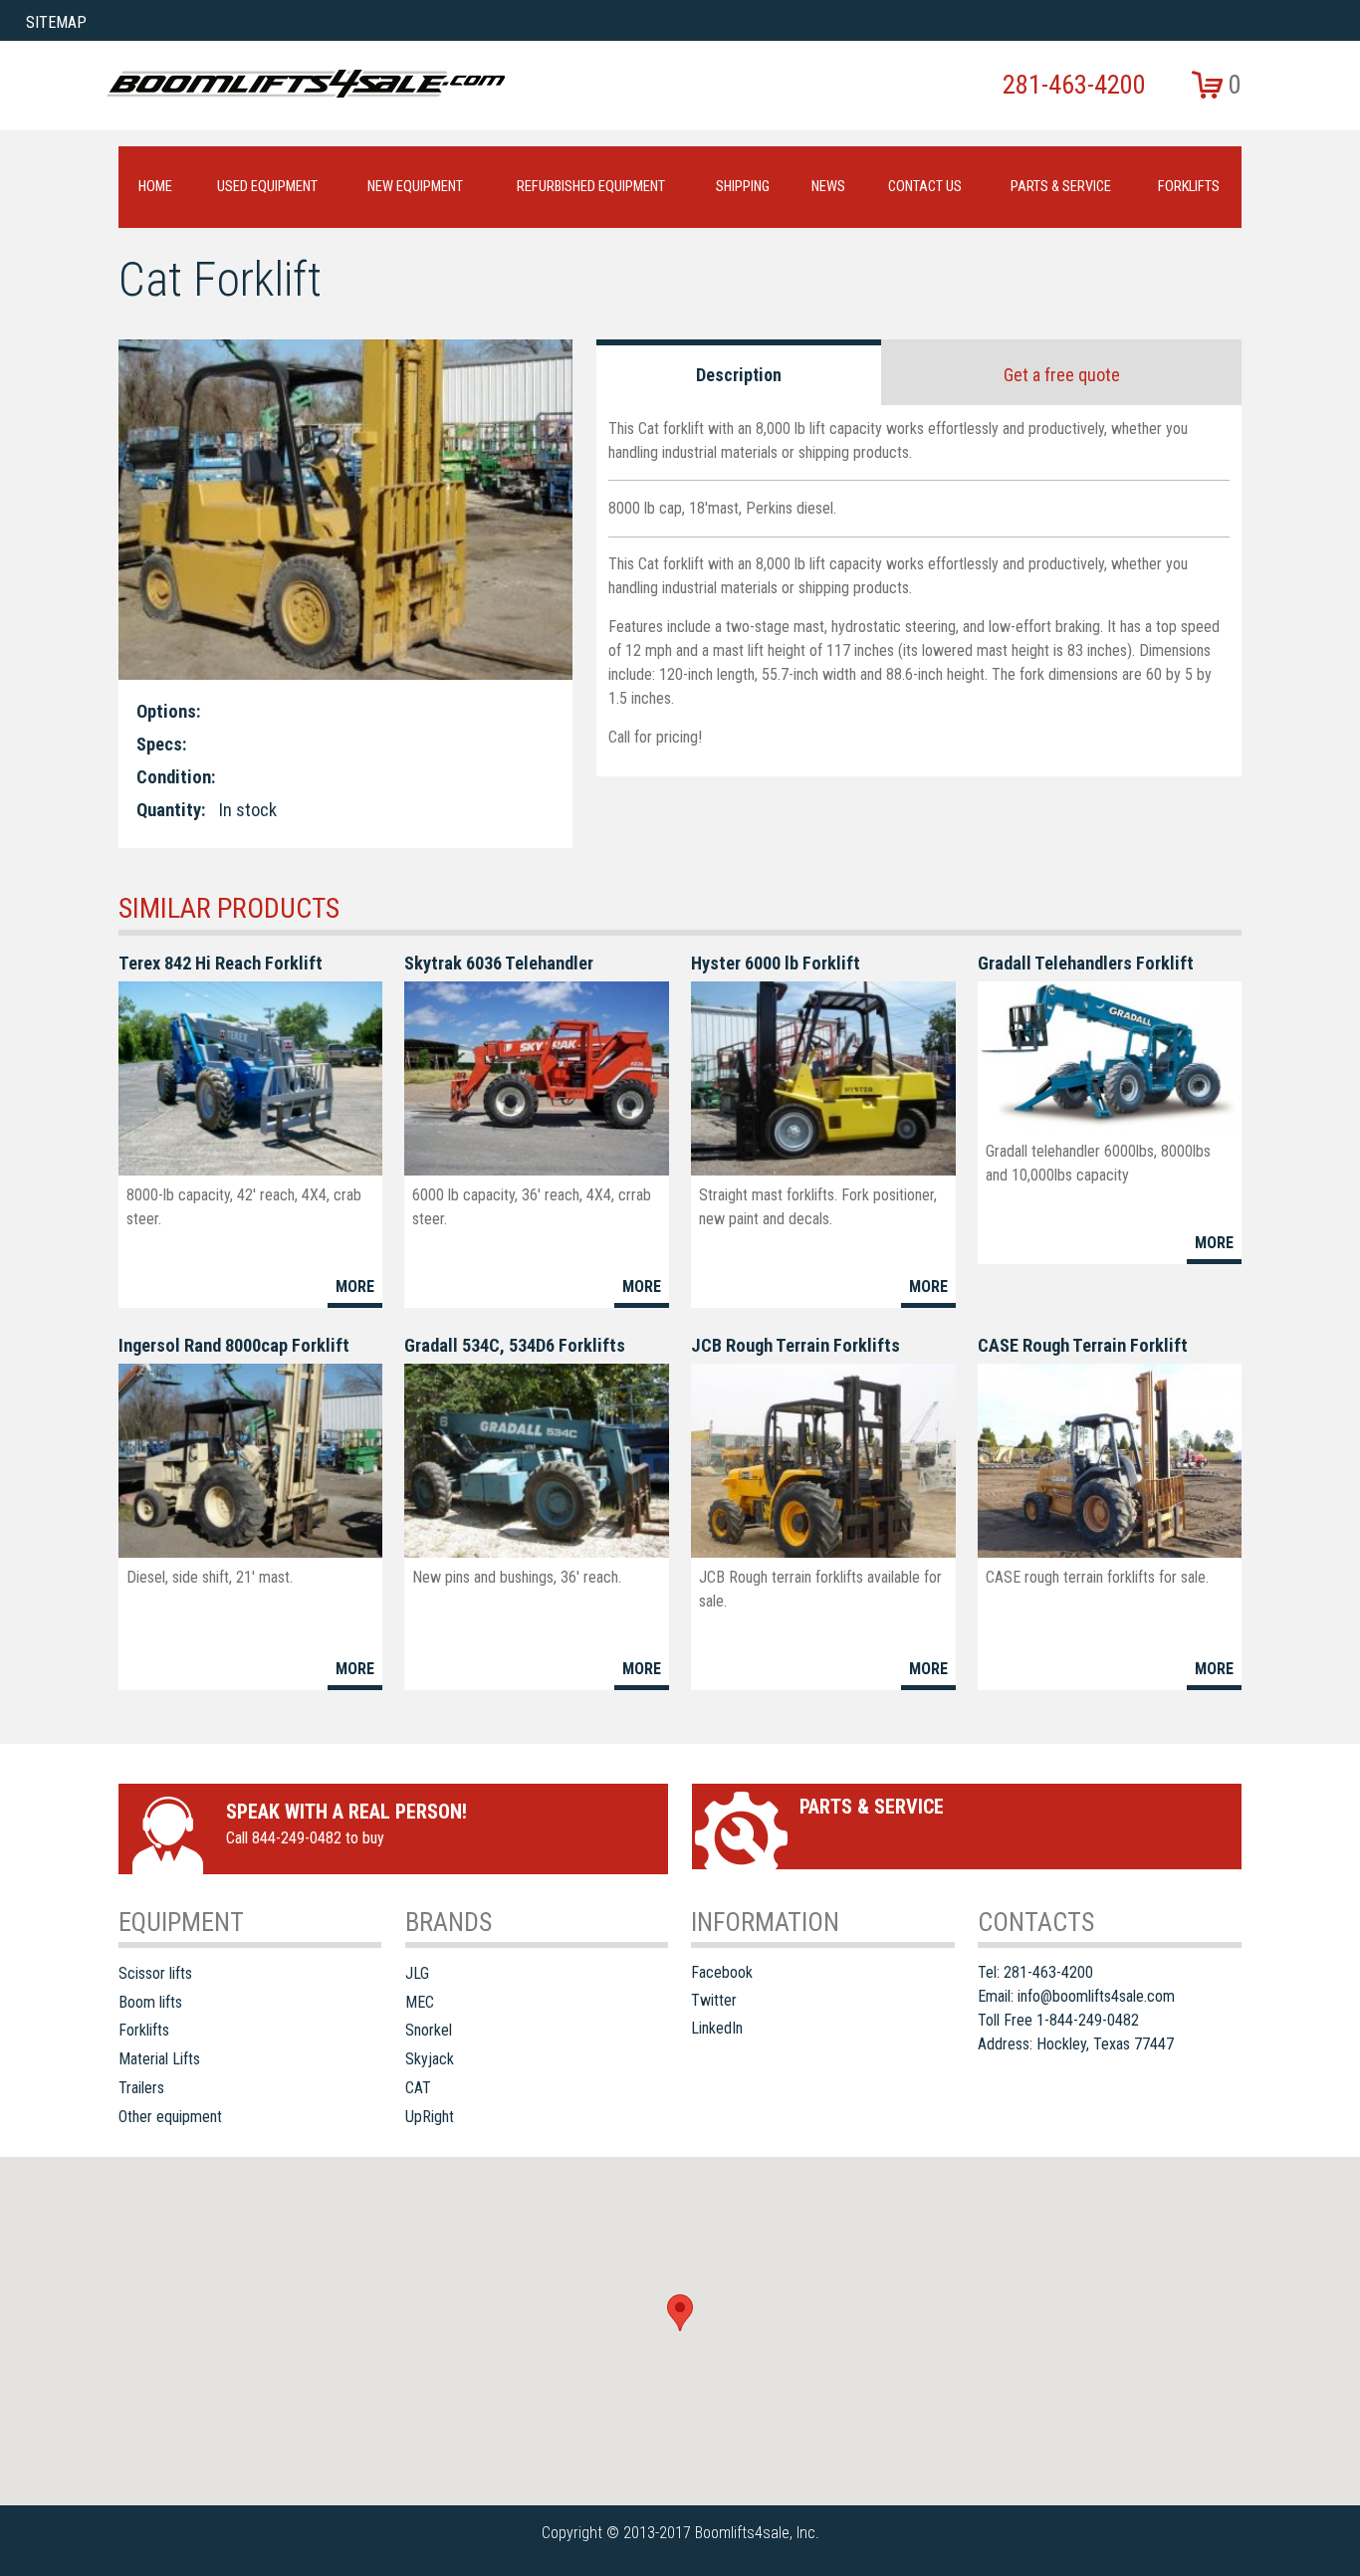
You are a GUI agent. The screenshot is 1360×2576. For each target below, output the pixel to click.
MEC (420, 2002)
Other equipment (170, 2117)
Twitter (714, 2000)
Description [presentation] (739, 375)
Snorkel (429, 2030)
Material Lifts (159, 2059)
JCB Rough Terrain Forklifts (795, 1345)
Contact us (925, 187)
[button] (680, 2313)
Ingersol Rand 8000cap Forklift (234, 1345)
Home (155, 187)
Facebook (722, 1972)
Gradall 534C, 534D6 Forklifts (515, 1345)
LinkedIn (717, 2028)
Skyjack (430, 2059)
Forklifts (1189, 187)
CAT (418, 2088)
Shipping (743, 187)
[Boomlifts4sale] (306, 84)
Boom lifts (150, 2002)
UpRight (430, 2117)
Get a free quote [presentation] (1062, 375)
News (828, 187)
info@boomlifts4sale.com (1096, 1996)
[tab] (739, 372)
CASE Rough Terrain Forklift (1083, 1345)
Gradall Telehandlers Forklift (1086, 963)
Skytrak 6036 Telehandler (499, 963)
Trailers (141, 2088)
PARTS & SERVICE (1061, 187)
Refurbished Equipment (591, 187)
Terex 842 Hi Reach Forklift (221, 963)
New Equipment (415, 187)
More (355, 1287)
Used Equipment (267, 187)
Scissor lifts (155, 1973)
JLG (417, 1973)
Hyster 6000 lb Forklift (776, 963)
